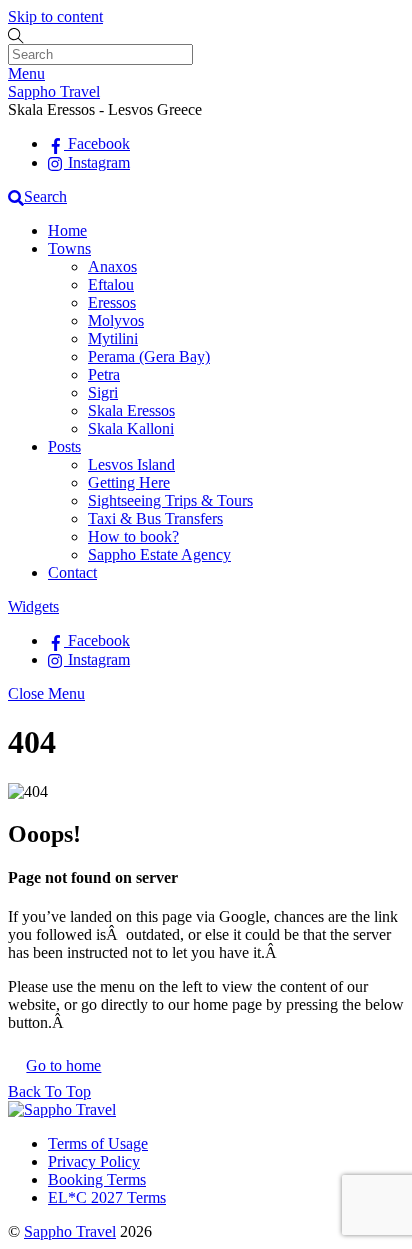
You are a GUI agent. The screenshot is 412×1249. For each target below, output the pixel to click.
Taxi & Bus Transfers (155, 518)
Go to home (63, 1065)
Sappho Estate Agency (159, 554)
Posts (64, 446)
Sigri (103, 392)
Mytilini (113, 338)
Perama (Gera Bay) (149, 356)
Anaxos (112, 266)
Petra (104, 374)
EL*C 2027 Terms (107, 1197)
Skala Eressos (131, 410)
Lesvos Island (131, 464)
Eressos (112, 302)
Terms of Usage (98, 1143)
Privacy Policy (94, 1161)
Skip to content (55, 16)
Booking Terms (97, 1179)
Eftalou (111, 284)
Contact (72, 572)
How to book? (133, 536)
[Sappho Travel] (62, 1109)
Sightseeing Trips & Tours (170, 500)
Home (67, 230)
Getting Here (129, 482)
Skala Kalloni (131, 428)
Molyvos (116, 320)
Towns (69, 248)
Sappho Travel (70, 1231)
